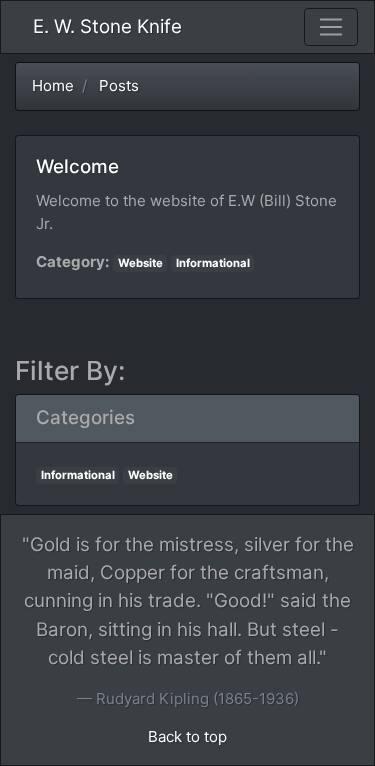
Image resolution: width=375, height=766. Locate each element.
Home (53, 85)
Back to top (187, 736)
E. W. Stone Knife (107, 26)
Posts (119, 85)
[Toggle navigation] (331, 27)
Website (140, 263)
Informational (213, 263)
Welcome (77, 166)
